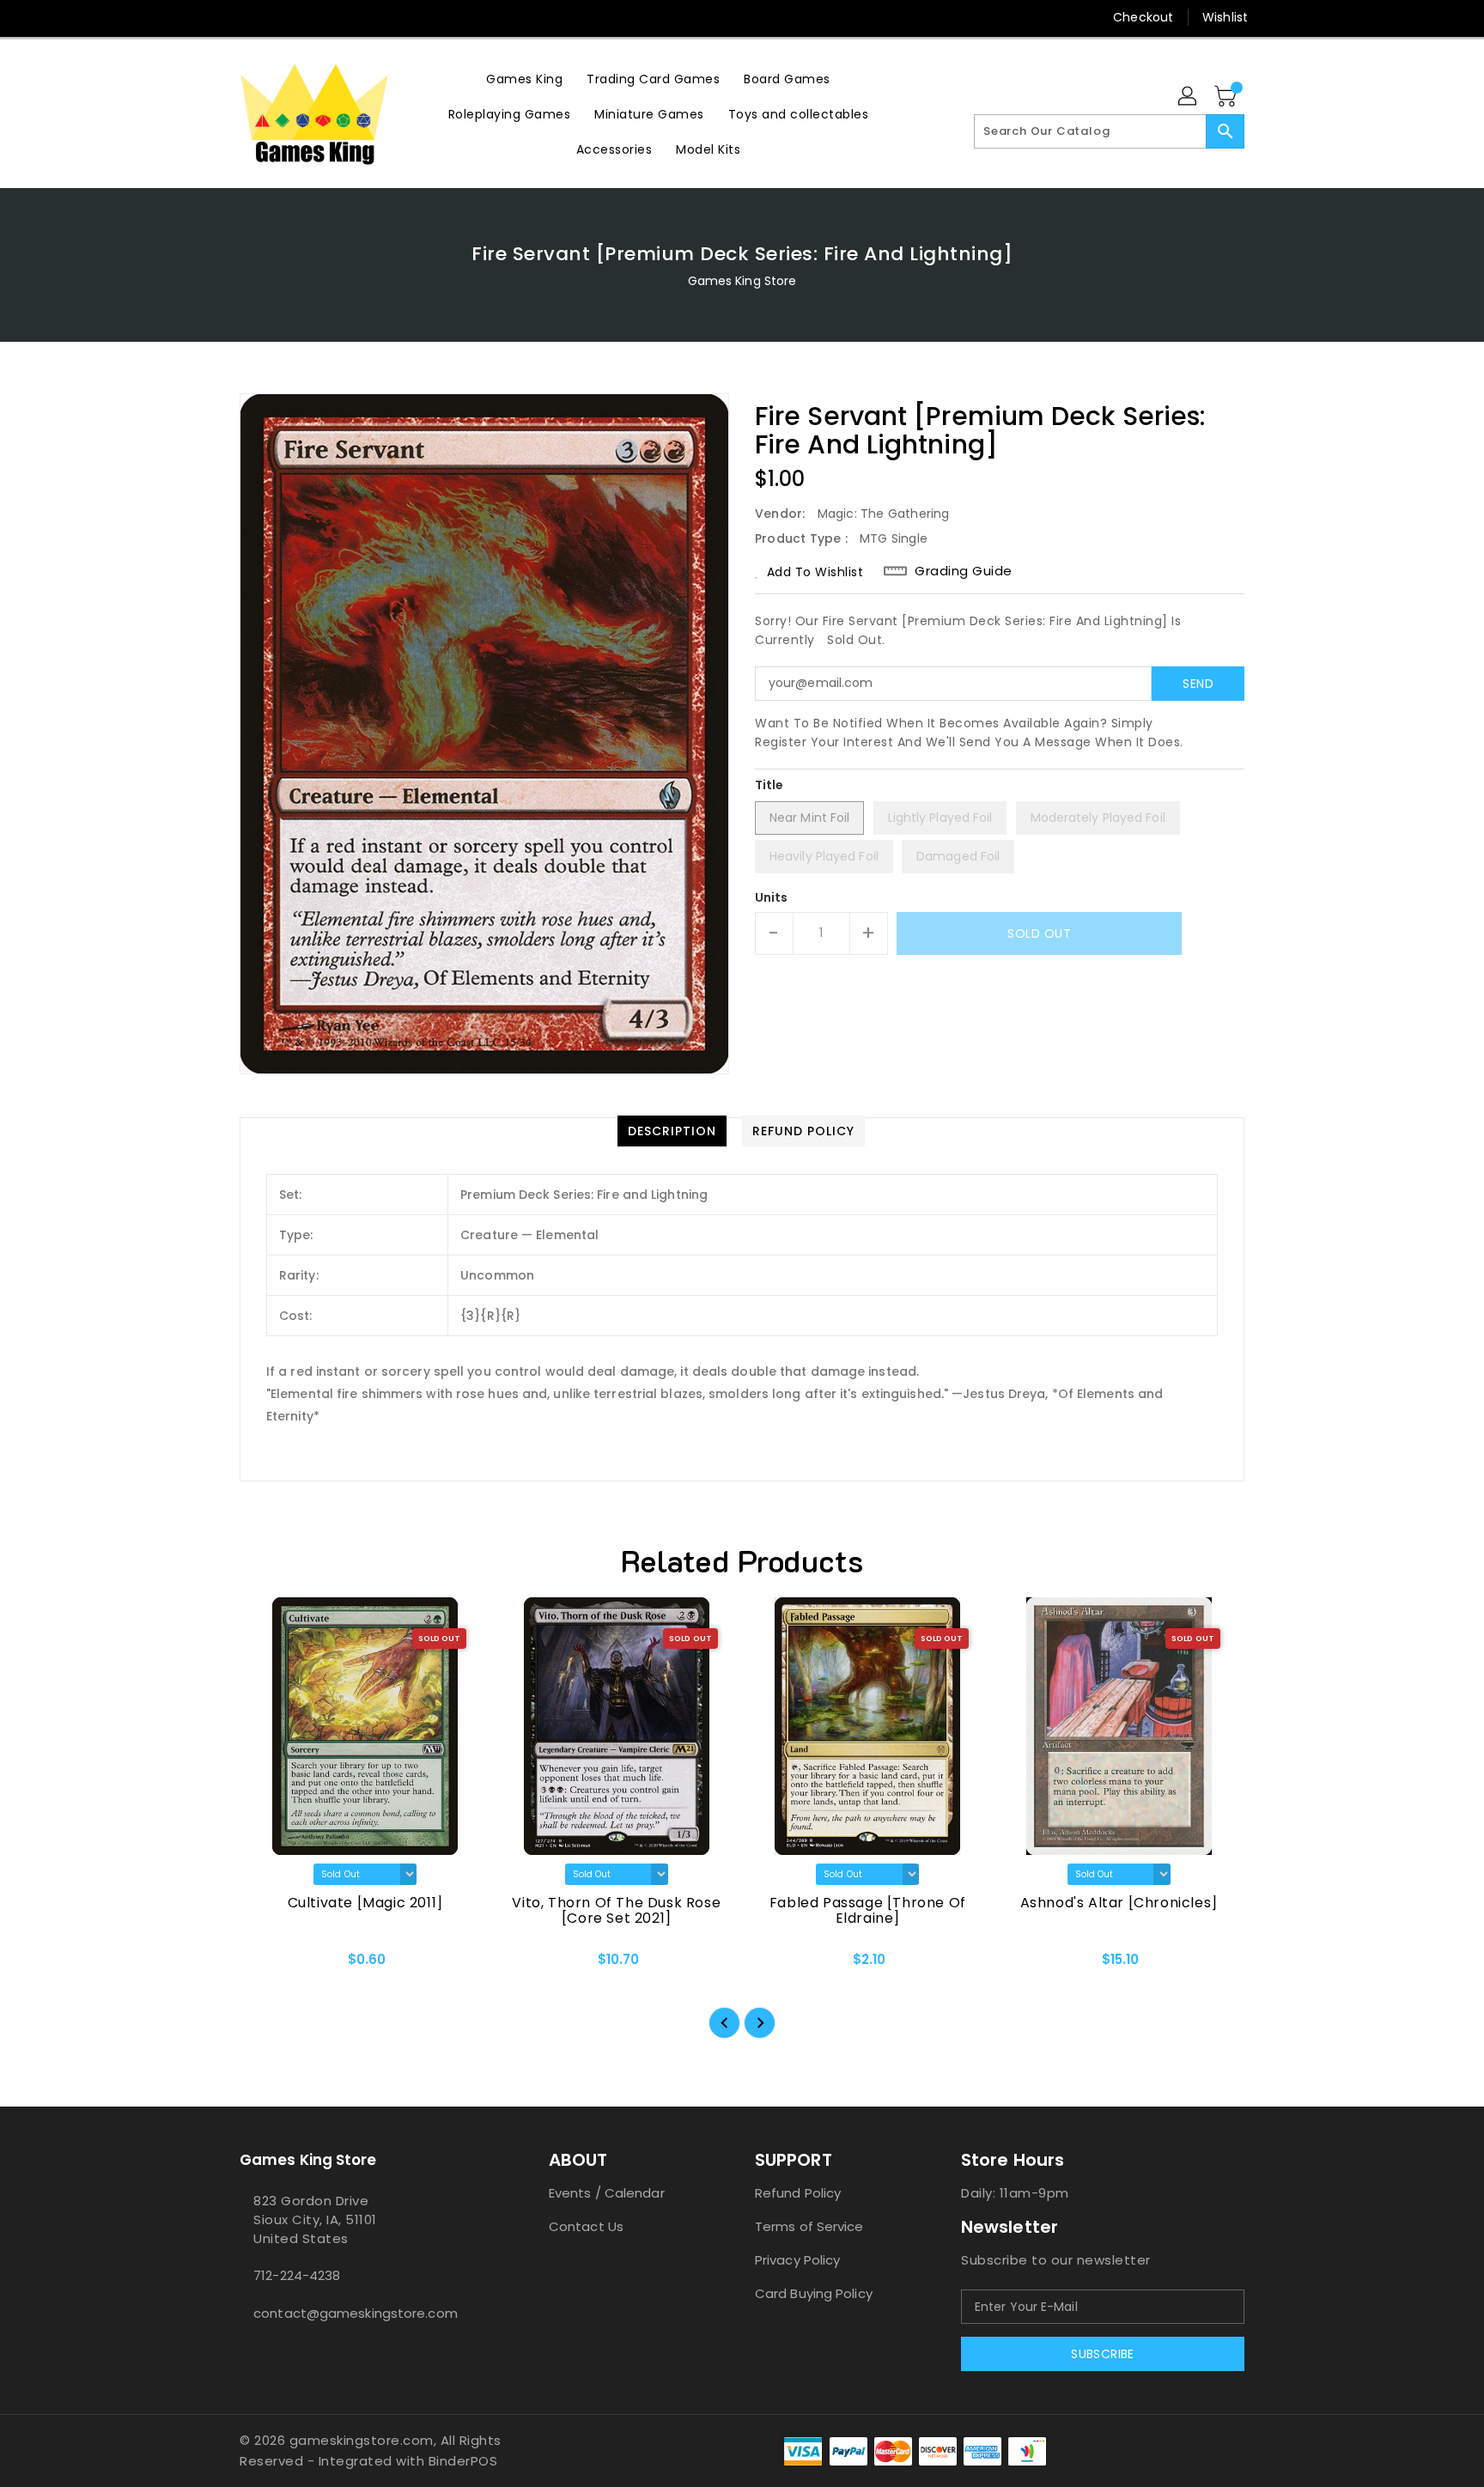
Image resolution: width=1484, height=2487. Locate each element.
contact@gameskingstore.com (356, 2313)
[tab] (672, 1131)
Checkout (1143, 17)
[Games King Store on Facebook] (216, 17)
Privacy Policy (797, 2260)
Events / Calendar (607, 2193)
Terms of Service (809, 2226)
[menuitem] (524, 79)
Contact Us (586, 2226)
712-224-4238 (297, 2275)
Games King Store (742, 281)
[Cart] (1227, 97)
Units (772, 897)
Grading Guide (964, 571)
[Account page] (1189, 97)
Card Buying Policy (814, 2293)
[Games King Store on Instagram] (248, 17)
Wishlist (1225, 17)
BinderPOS (463, 2461)
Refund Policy (798, 2193)
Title (769, 785)
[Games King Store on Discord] (281, 17)
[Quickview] (267, 1965)
